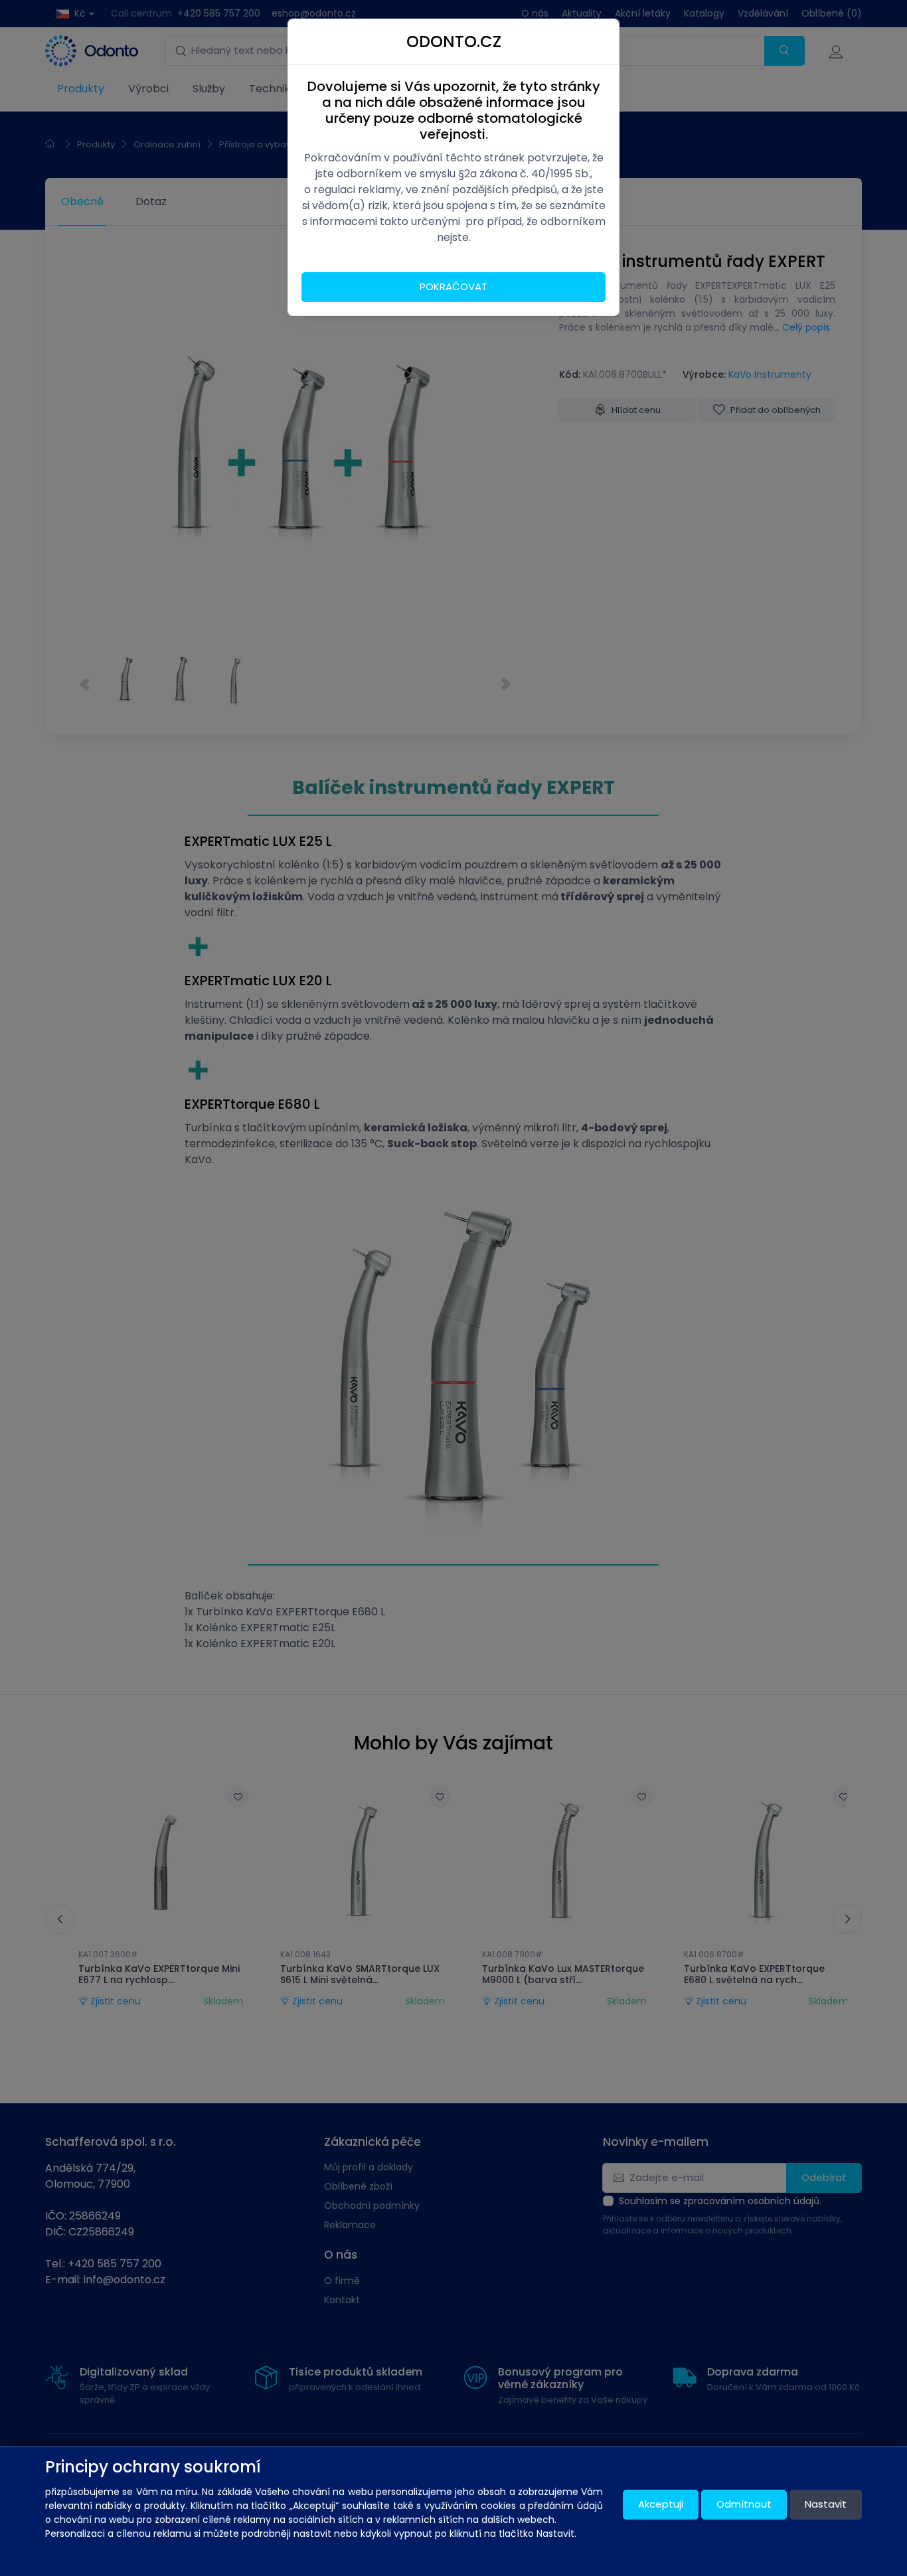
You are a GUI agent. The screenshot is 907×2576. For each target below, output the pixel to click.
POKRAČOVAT (453, 286)
